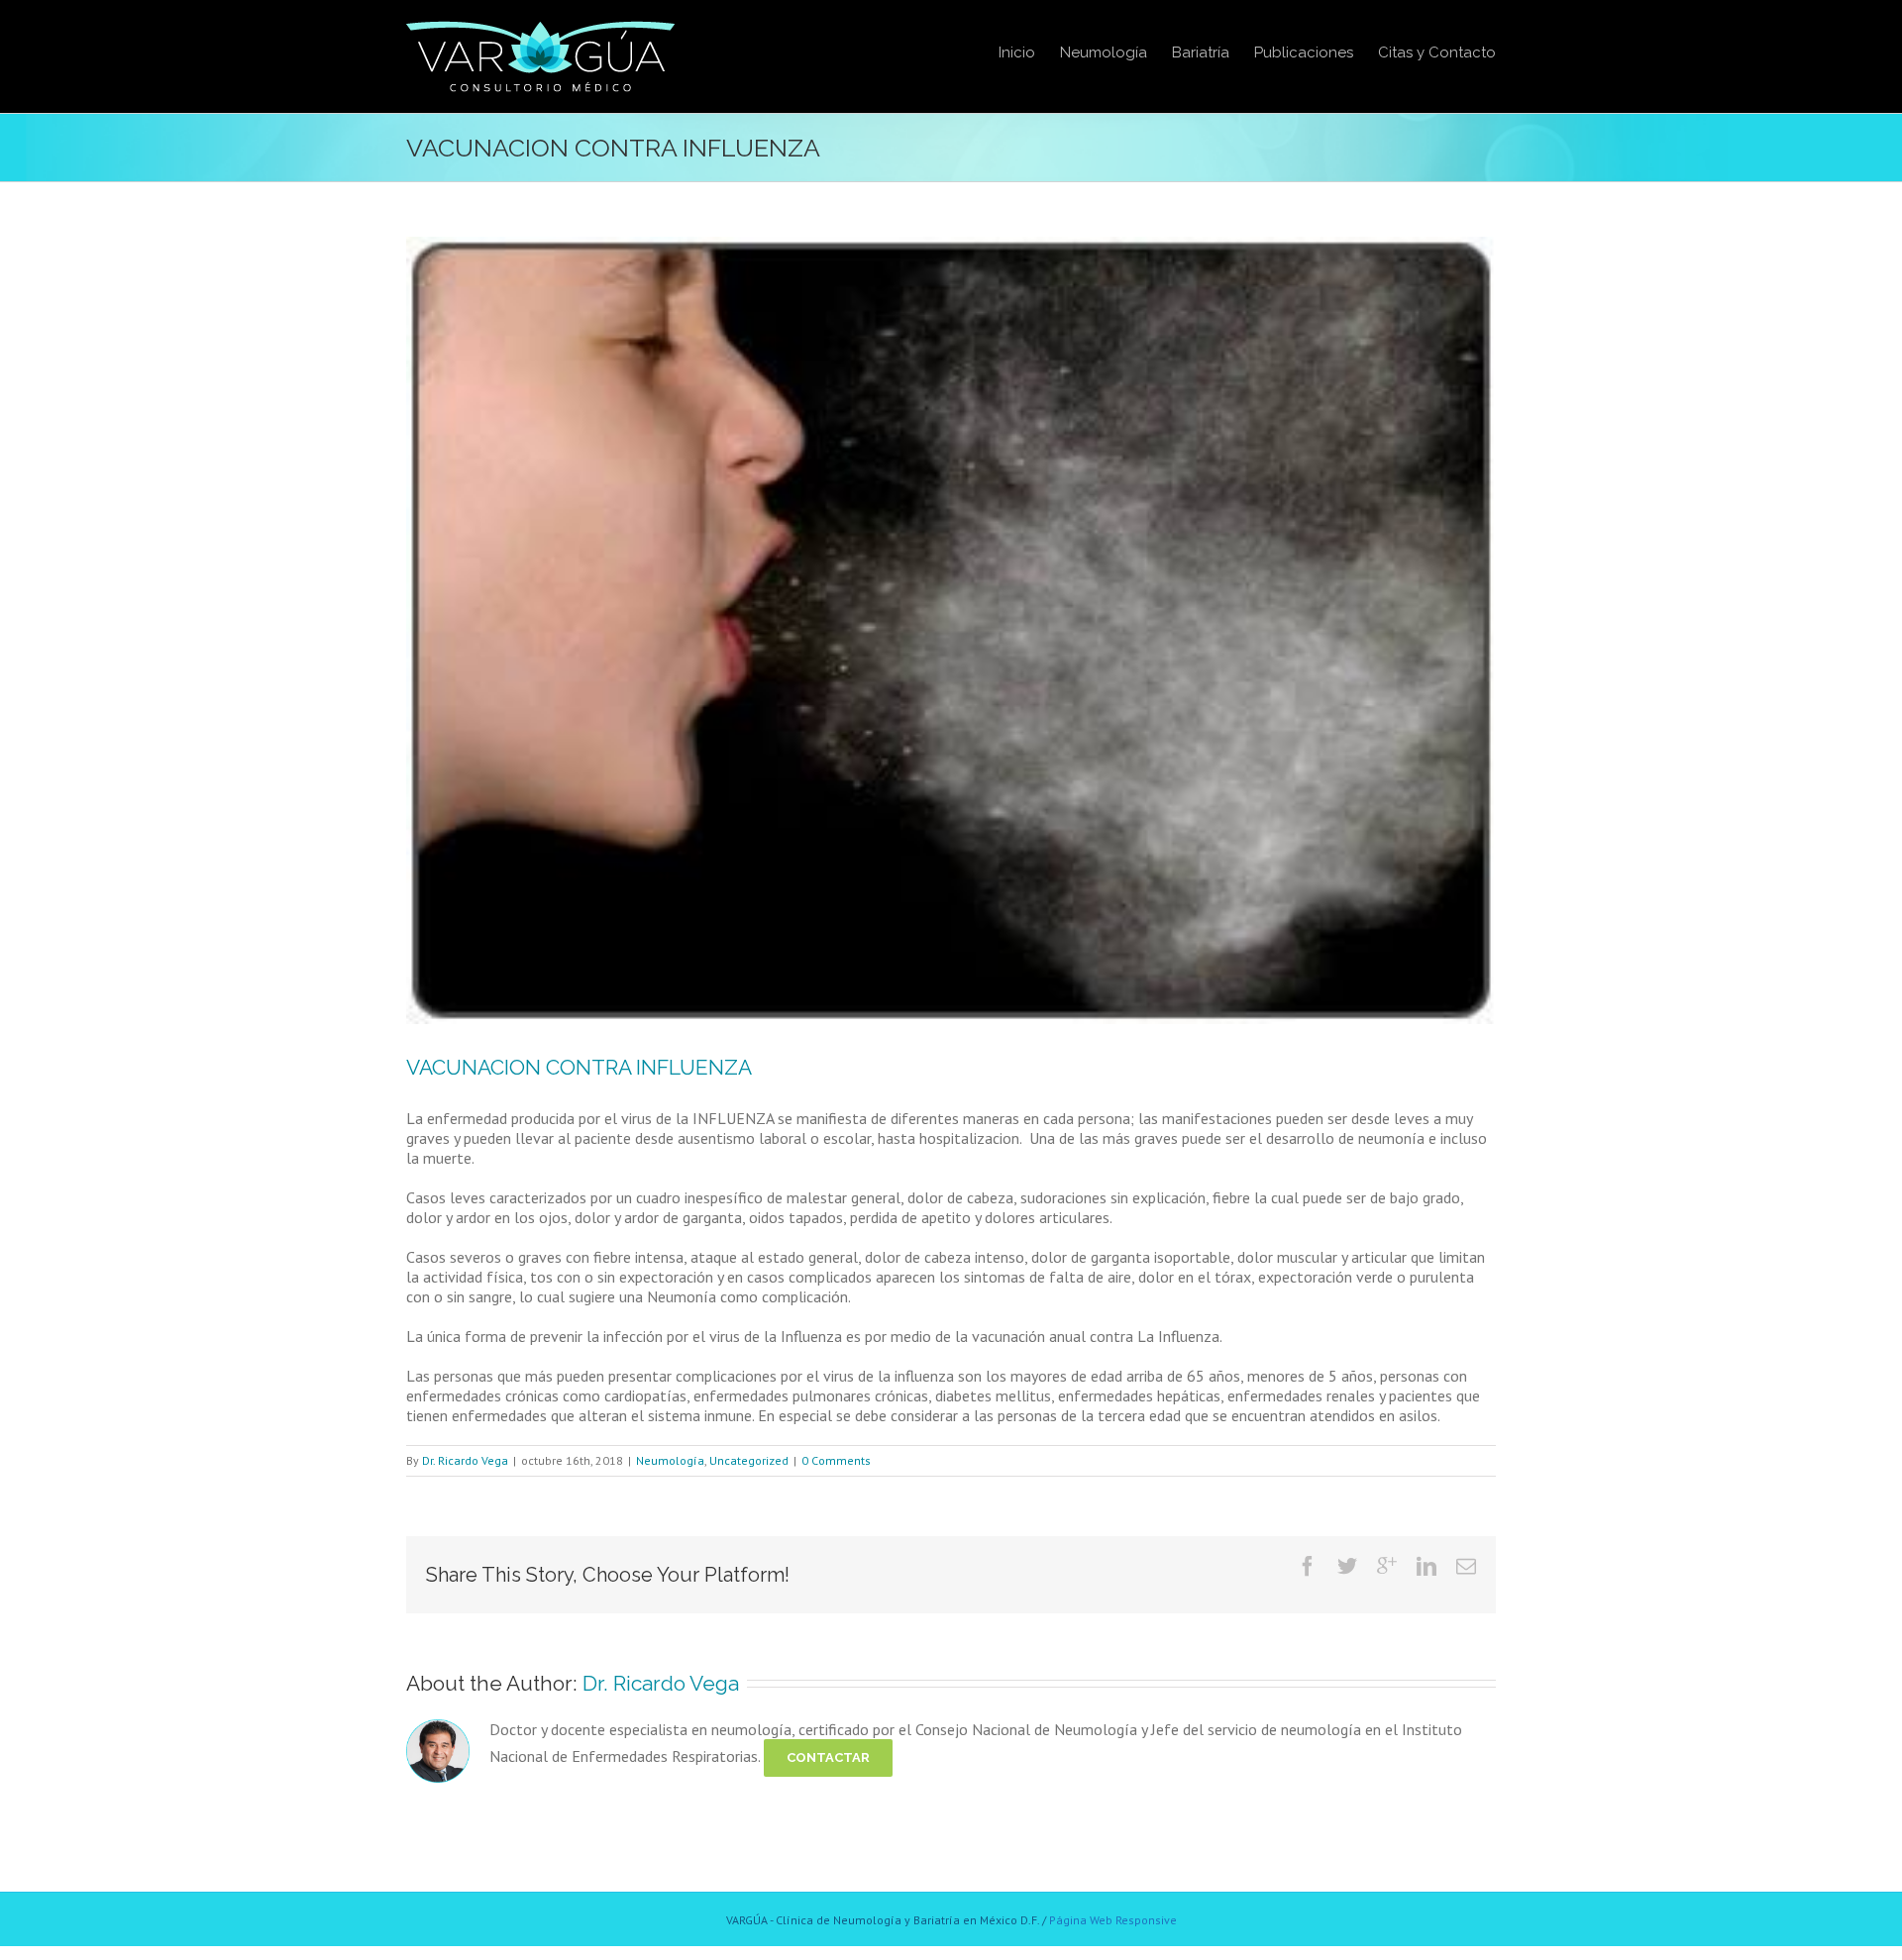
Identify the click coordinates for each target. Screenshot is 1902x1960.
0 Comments (836, 1460)
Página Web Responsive (1113, 1920)
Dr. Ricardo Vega (465, 1460)
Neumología (670, 1460)
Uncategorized (749, 1460)
